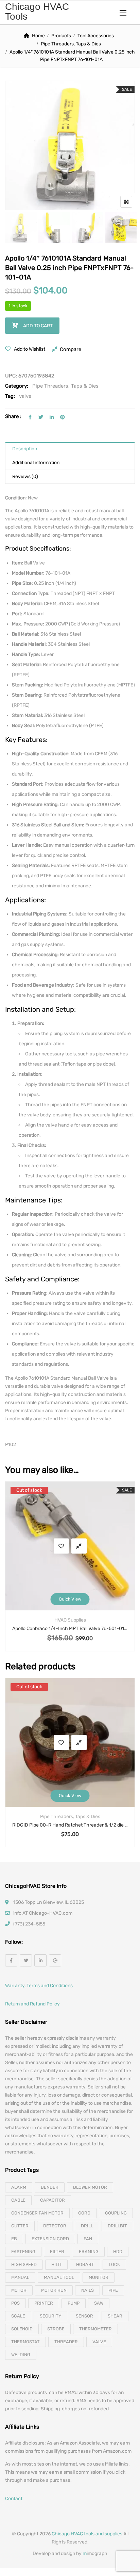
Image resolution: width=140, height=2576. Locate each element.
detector (55, 2226)
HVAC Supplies (70, 1620)
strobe (56, 2329)
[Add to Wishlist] (61, 1546)
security (50, 2316)
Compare (71, 349)
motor (19, 2290)
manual (20, 2277)
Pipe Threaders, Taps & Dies (71, 44)
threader (66, 2342)
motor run (54, 2290)
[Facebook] (11, 1960)
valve (25, 396)
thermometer (95, 2329)
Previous (20, 228)
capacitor (52, 2200)
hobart (85, 2264)
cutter (20, 2226)
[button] (123, 13)
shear (115, 2316)
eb (14, 2239)
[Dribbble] (55, 1960)
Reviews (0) (25, 477)
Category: (17, 386)
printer (44, 2303)
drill (87, 2226)
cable (18, 2200)
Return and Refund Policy (32, 2004)
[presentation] (10, 1573)
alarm (19, 2187)
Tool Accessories (96, 36)
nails (87, 2290)
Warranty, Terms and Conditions (39, 1986)
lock (114, 2264)
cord (84, 2213)
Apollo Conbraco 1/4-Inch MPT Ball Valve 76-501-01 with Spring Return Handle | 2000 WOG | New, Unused (70, 1629)
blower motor (90, 2187)
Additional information (36, 463)
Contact (14, 2499)
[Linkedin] (40, 1960)
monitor (99, 2277)
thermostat (25, 2342)
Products (61, 36)
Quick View (70, 1599)
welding (21, 2355)
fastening (23, 2252)
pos (15, 2303)
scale (18, 2316)
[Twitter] (26, 1960)
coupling (116, 2213)
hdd (118, 2252)
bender (50, 2187)
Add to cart (38, 326)
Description (25, 449)
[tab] (70, 449)
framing (89, 2252)
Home (38, 36)
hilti (56, 2264)
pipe (113, 2290)
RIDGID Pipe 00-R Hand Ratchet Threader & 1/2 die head (70, 1825)
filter (57, 2252)
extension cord (50, 2239)
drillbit (117, 2226)
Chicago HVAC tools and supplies (87, 2534)
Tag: (10, 396)
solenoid (22, 2329)
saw (99, 2303)
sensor (84, 2316)
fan (88, 2239)
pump (74, 2303)
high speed (24, 2264)
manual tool (59, 2277)
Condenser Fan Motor (37, 2213)
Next (120, 228)
